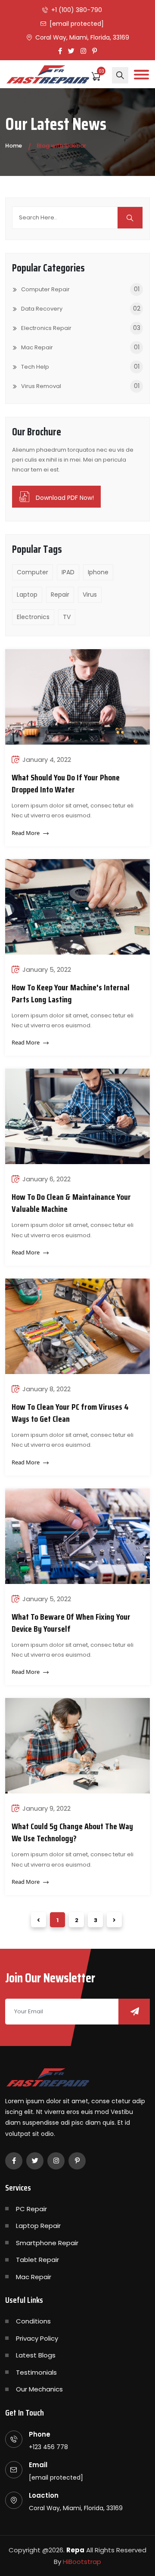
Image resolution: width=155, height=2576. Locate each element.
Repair (60, 595)
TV (67, 617)
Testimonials (36, 2372)
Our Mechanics (39, 2389)
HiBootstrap (82, 2562)
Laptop (27, 595)
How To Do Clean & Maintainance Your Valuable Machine (71, 1203)
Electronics (33, 617)
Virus (90, 595)
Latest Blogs (36, 2355)
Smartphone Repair (47, 2243)
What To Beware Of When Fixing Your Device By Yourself (71, 1623)
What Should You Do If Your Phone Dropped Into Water (66, 783)
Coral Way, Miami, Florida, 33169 (82, 37)
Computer (33, 572)
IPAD (68, 572)
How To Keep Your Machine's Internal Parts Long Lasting (71, 993)
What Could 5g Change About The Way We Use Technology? (72, 1832)
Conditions (33, 2321)
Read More (26, 833)
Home (14, 146)
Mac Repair (34, 2277)
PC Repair (31, 2209)
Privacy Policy (37, 2338)
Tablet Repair (37, 2260)
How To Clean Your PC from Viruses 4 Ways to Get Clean (70, 1413)
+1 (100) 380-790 (77, 10)
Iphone (98, 572)
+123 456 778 (48, 2447)
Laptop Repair (38, 2226)
